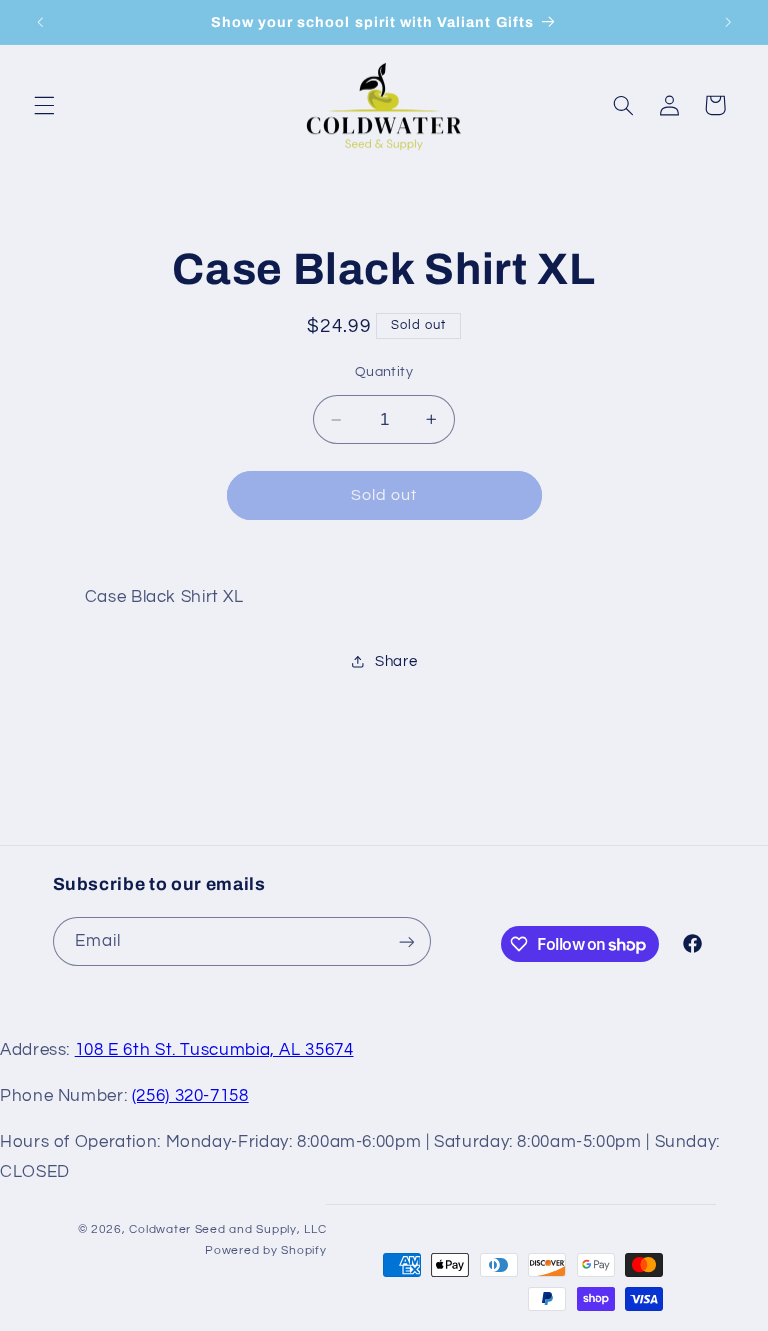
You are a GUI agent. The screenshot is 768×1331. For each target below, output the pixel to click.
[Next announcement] (728, 22)
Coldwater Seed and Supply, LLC (227, 1229)
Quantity (384, 372)
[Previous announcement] (40, 22)
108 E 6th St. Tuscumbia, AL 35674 (214, 1050)
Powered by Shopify (265, 1250)
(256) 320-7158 (190, 1096)
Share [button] (396, 661)
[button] (44, 105)
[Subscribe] (406, 941)
